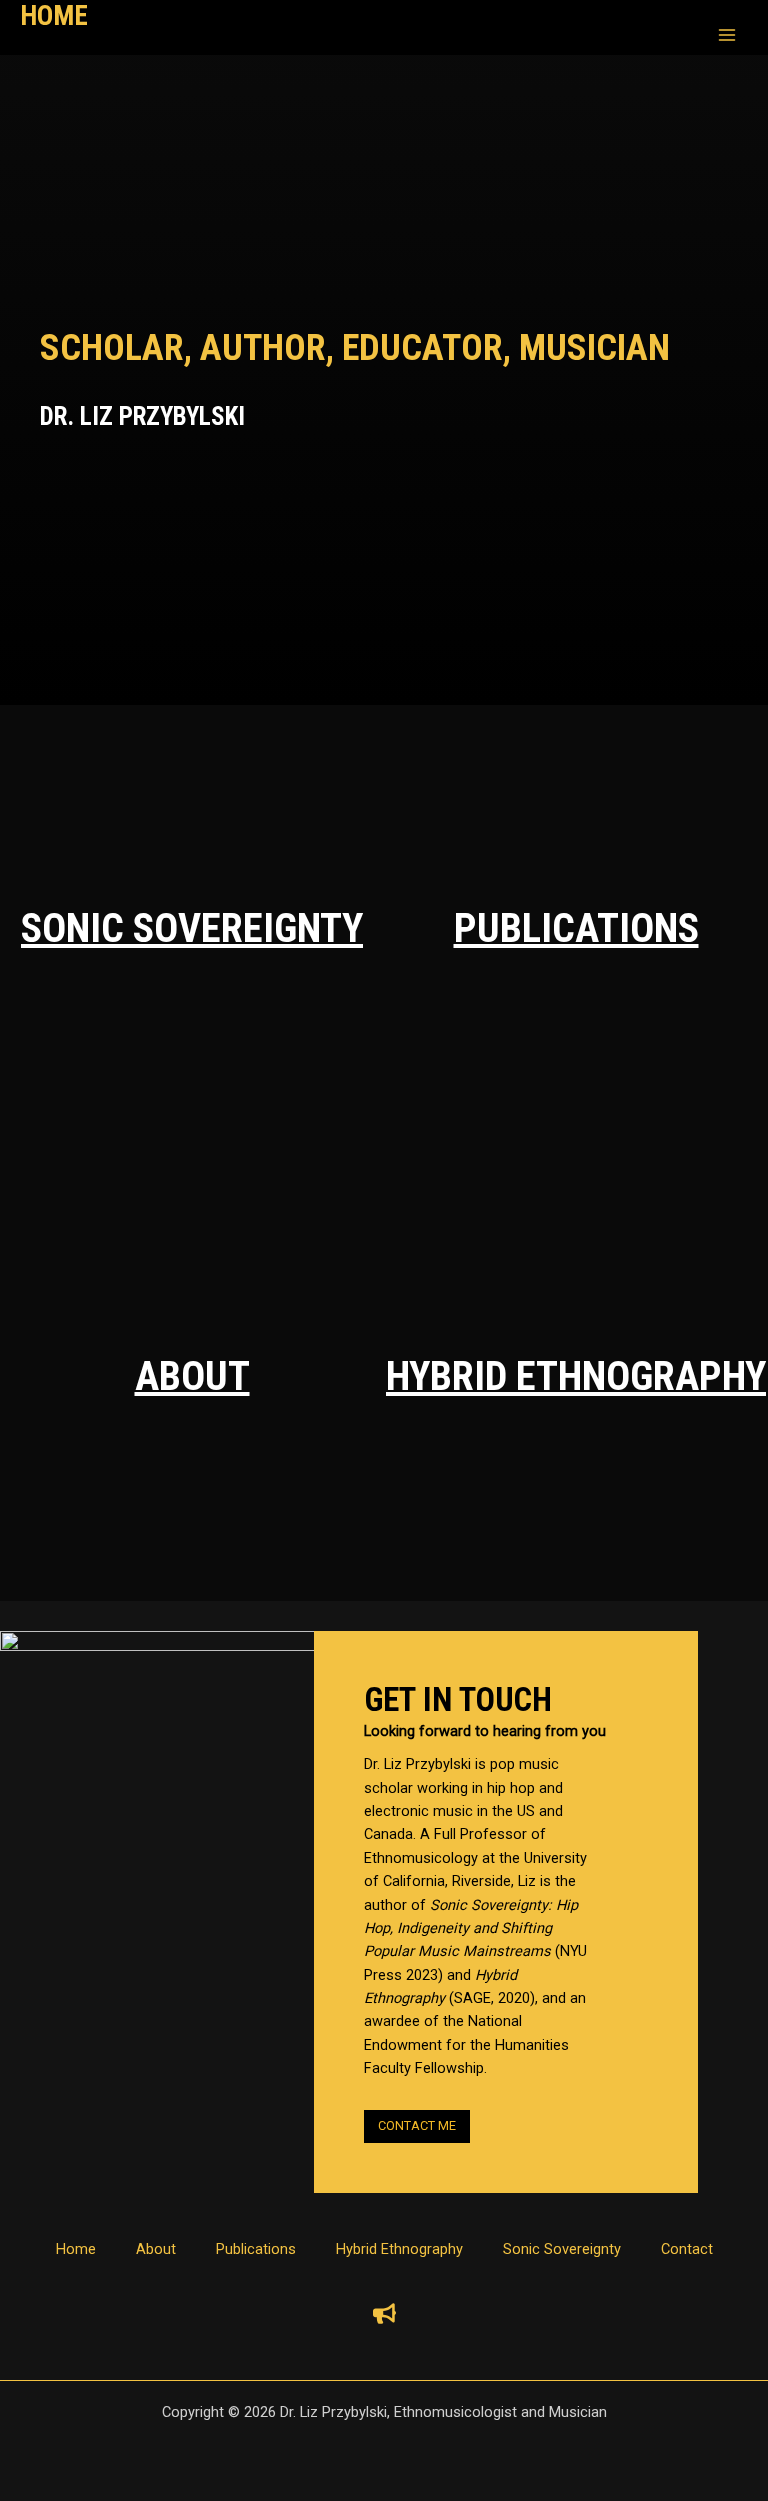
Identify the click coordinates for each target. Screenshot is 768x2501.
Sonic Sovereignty (192, 928)
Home (76, 2249)
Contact (687, 2249)
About (192, 1376)
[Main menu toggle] (727, 35)
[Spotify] (384, 2313)
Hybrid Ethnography (576, 1376)
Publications (576, 928)
